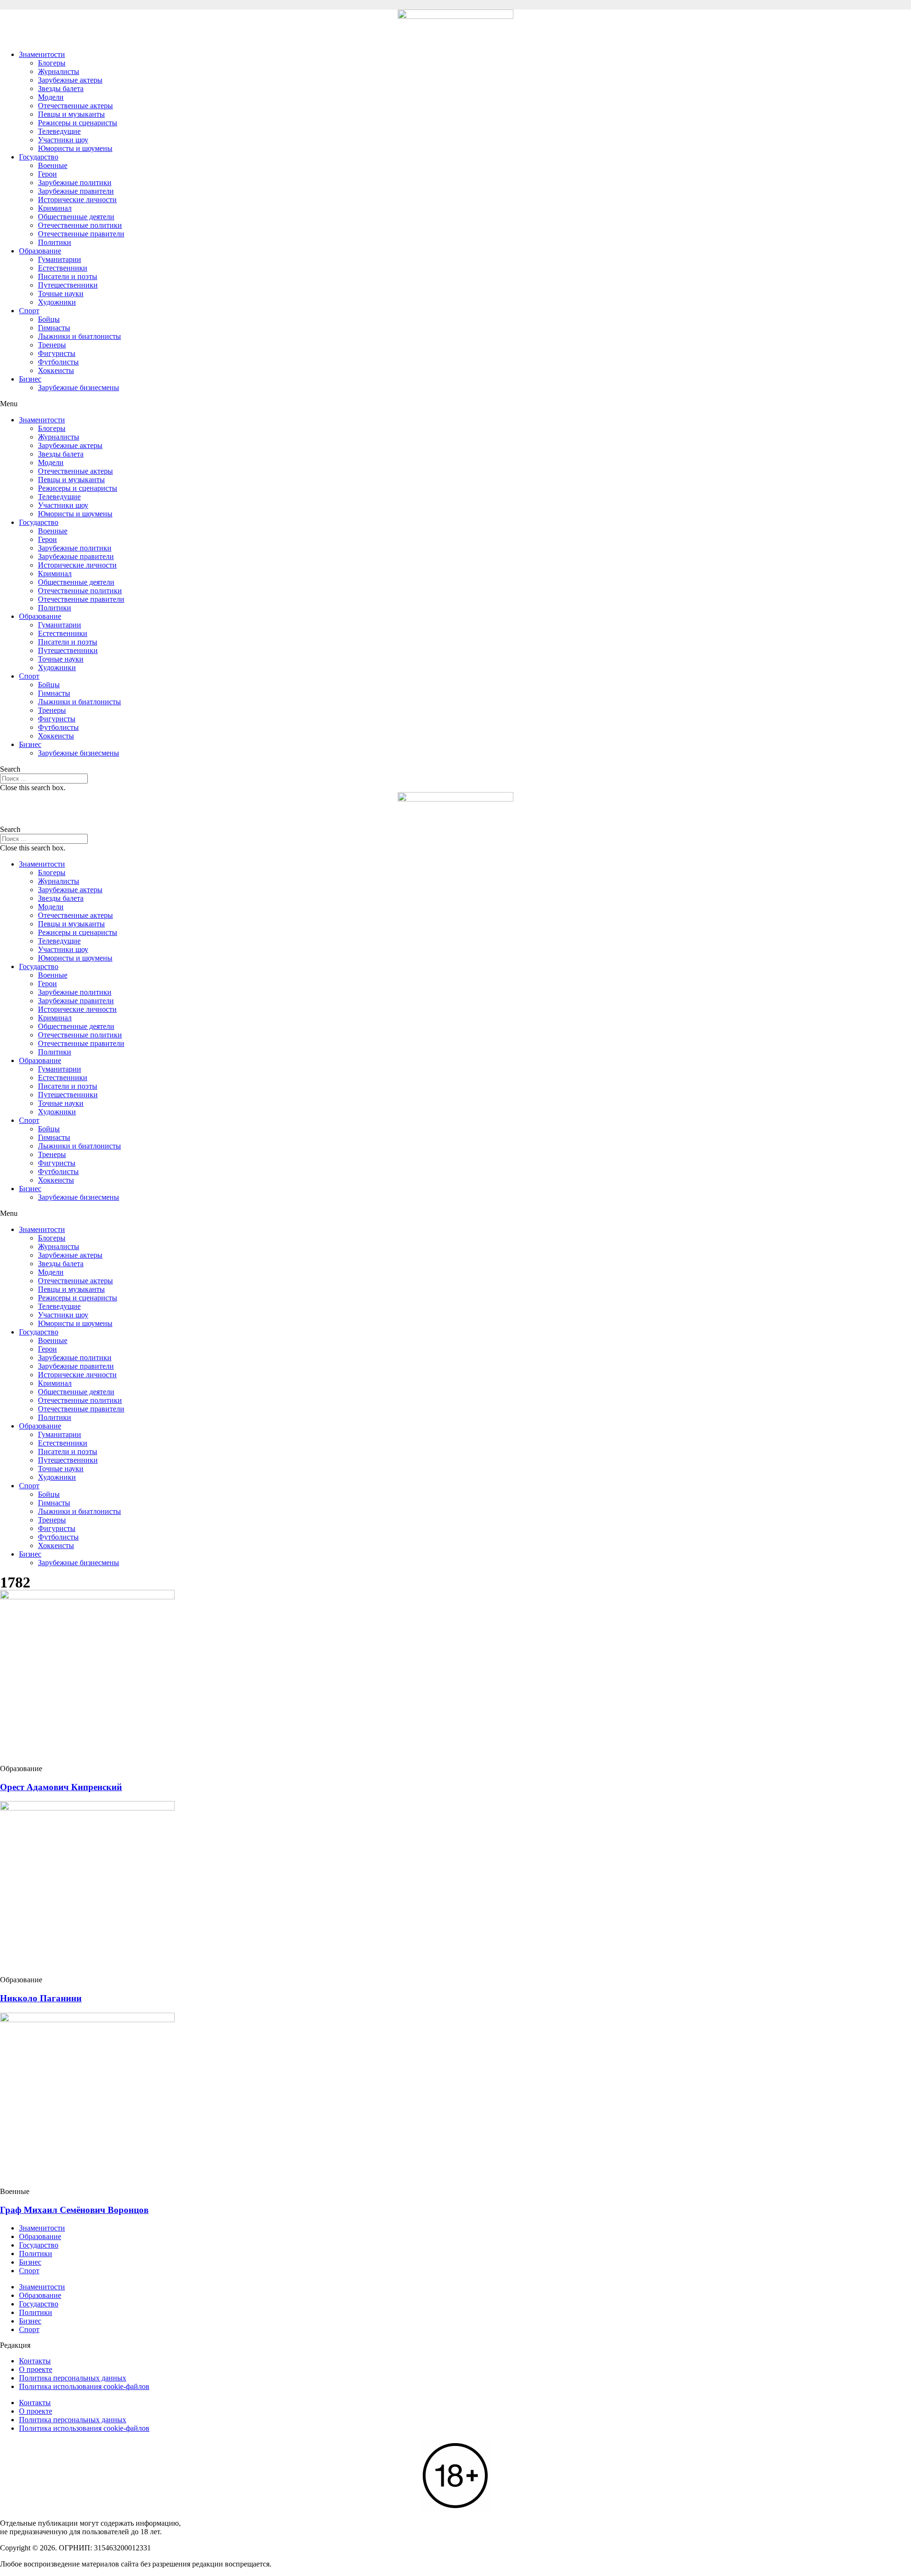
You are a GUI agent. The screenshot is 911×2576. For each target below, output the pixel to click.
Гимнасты (54, 328)
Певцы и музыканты (71, 114)
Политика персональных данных (73, 2378)
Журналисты (59, 71)
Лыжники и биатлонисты (79, 336)
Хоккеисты (56, 370)
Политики (55, 242)
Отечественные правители (81, 234)
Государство (39, 157)
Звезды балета (61, 89)
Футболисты (58, 362)
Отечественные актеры (75, 106)
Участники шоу (63, 140)
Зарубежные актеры (70, 80)
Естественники (63, 268)
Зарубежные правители (76, 191)
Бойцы (49, 319)
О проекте (36, 2369)
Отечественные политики (80, 225)
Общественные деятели (76, 217)
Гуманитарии (60, 259)
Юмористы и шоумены (75, 148)
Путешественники (68, 285)
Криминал (55, 208)
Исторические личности (77, 200)
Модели (51, 97)
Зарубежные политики (75, 182)
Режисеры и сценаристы (78, 123)
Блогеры (52, 63)
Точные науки (61, 294)
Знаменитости (42, 54)
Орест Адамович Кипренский (61, 1787)
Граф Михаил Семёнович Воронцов (74, 2210)
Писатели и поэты (68, 276)
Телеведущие (59, 131)
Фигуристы (57, 353)
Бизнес (30, 379)
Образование (40, 251)
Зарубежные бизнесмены (79, 387)
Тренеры (52, 345)
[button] (455, 404)
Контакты (35, 2361)
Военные (53, 165)
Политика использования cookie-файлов (84, 2386)
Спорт (29, 311)
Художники (57, 302)
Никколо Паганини (41, 1998)
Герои (47, 174)
